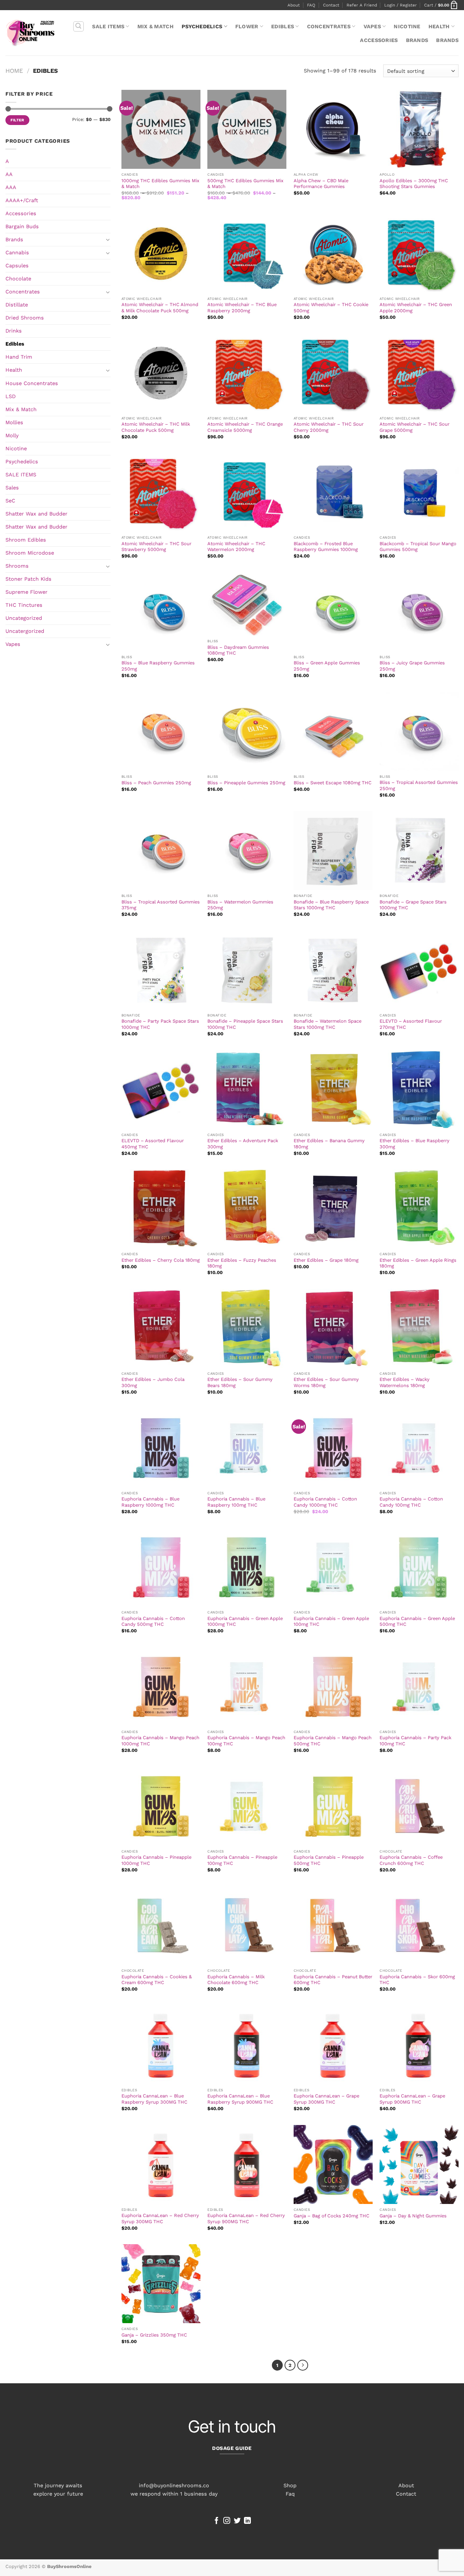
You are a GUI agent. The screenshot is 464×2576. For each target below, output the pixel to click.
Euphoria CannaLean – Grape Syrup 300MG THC (326, 2099)
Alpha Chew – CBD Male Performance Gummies (321, 184)
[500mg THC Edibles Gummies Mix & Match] (247, 129)
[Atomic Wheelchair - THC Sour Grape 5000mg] (419, 373)
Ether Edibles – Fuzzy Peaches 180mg (242, 1263)
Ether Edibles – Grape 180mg (326, 1260)
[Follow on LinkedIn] (247, 2521)
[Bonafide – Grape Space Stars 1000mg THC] (419, 851)
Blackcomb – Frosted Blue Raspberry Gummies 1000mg (326, 547)
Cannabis (17, 252)
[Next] (303, 2365)
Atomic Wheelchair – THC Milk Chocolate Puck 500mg (156, 427)
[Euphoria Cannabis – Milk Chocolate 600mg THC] (247, 1925)
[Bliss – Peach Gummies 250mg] (161, 731)
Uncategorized (24, 618)
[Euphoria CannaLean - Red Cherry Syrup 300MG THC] (161, 2164)
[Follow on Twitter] (237, 2521)
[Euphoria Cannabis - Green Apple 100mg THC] (333, 1567)
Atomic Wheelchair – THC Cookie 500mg (331, 308)
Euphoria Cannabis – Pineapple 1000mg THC (156, 1860)
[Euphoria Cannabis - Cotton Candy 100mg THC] (419, 1448)
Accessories (379, 40)
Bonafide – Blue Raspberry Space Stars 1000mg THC (331, 905)
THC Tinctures (24, 605)
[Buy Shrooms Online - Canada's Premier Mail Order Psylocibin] (30, 33)
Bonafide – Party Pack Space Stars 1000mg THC (160, 1024)
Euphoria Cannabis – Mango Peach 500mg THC (333, 1741)
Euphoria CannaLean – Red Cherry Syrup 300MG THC (160, 2218)
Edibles (283, 26)
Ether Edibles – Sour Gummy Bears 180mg (240, 1382)
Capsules (17, 266)
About (294, 5)
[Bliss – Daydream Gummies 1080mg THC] (247, 604)
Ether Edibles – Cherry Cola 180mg (161, 1260)
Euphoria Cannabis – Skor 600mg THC (417, 1980)
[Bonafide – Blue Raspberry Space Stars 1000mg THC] (333, 851)
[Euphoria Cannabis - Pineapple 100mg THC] (247, 1806)
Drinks (14, 331)
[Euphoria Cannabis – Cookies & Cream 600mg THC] (161, 1925)
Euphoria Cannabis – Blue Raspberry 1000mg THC (150, 1502)
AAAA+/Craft (22, 200)
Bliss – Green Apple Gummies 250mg (327, 666)
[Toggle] (108, 239)
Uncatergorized (25, 631)
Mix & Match (156, 26)
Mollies (14, 422)
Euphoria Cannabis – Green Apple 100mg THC (331, 1621)
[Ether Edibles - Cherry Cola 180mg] (161, 1209)
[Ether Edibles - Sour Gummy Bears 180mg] (247, 1328)
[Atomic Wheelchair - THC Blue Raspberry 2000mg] (247, 254)
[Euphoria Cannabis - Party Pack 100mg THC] (419, 1687)
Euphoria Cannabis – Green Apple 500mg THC (417, 1621)
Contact (331, 5)
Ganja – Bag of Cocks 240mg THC (332, 2216)
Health (439, 26)
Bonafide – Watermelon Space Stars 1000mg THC (328, 1024)
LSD (11, 396)
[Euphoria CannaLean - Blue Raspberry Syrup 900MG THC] (247, 2045)
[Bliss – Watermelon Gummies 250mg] (247, 851)
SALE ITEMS (108, 26)
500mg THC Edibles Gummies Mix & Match (245, 184)
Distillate (17, 305)
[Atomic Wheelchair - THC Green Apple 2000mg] (419, 254)
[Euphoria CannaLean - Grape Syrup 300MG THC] (333, 2045)
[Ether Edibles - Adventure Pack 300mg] (247, 1090)
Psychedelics (202, 26)
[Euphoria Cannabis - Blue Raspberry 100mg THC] (247, 1448)
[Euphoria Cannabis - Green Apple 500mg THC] (419, 1567)
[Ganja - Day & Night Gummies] (419, 2164)
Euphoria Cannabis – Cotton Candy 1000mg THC (325, 1502)
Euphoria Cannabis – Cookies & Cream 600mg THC (157, 1980)
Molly (12, 435)
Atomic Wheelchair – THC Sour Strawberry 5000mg (156, 547)
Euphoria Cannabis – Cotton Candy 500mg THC (153, 1621)
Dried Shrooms (25, 318)
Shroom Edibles (26, 540)
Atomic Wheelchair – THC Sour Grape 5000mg (415, 427)
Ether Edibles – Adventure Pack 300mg (243, 1144)
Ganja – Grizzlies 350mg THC (154, 2335)
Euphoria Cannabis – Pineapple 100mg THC (242, 1860)
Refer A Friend (362, 5)
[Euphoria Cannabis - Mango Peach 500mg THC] (333, 1687)
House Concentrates (32, 383)
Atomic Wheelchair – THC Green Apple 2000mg (416, 308)
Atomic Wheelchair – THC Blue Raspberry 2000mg (242, 308)
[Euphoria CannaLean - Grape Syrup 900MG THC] (419, 2045)
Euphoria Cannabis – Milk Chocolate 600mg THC (236, 1980)
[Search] (78, 27)
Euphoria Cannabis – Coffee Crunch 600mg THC (411, 1860)
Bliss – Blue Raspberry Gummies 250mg (158, 666)
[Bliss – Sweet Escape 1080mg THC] (333, 731)
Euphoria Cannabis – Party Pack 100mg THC (415, 1741)
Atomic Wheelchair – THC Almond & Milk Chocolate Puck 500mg (160, 308)
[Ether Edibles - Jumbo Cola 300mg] (161, 1328)
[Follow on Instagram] (227, 2521)
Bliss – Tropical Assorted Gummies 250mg (419, 785)
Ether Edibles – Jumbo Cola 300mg (153, 1382)
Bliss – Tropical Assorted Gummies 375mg (161, 905)
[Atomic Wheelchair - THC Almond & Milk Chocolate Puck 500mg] (161, 254)
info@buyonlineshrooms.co (174, 2485)
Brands (417, 40)
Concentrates (329, 26)
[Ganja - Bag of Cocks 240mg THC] (333, 2164)
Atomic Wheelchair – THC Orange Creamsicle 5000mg (245, 427)
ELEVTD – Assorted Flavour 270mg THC (411, 1024)
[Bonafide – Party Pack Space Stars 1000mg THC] (161, 970)
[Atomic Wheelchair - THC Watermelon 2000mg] (247, 492)
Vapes (372, 26)
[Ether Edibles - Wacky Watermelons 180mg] (419, 1328)
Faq (290, 2494)
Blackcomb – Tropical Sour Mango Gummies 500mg (418, 547)
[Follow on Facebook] (217, 2521)
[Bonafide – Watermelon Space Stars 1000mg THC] (333, 970)
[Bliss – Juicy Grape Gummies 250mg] (419, 612)
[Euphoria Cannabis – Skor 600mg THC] (419, 1925)
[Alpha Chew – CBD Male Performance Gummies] (333, 129)
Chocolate (18, 279)
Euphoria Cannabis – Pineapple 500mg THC (329, 1860)
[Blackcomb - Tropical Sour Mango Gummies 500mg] (419, 492)
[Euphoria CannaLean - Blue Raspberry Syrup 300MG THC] (161, 2045)
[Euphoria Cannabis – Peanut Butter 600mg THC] (333, 1925)
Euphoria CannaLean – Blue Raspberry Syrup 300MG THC (154, 2099)
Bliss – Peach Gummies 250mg (156, 783)
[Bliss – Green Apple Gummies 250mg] (333, 612)
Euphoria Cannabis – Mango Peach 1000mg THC (160, 1741)
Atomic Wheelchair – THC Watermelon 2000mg (236, 547)
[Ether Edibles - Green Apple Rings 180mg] (419, 1209)
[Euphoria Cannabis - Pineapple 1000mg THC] (161, 1806)
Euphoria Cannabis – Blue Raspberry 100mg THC (236, 1502)
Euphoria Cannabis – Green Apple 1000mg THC (245, 1621)
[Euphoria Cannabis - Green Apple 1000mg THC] (247, 1567)
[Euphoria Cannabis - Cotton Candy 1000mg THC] (333, 1448)
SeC (10, 501)
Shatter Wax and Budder (36, 514)
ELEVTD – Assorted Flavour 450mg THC (153, 1144)
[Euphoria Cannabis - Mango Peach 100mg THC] (247, 1687)
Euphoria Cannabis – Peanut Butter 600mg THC (333, 1980)
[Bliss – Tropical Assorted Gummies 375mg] (161, 851)
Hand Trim (19, 357)
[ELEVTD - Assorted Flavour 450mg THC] (161, 1090)
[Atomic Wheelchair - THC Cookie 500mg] (333, 254)
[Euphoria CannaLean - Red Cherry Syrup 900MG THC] (247, 2164)
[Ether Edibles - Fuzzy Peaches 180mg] (247, 1209)
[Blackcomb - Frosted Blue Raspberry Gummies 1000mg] (333, 492)
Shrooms (17, 566)
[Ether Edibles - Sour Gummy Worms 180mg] (333, 1328)
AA (9, 174)
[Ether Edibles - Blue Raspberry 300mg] (419, 1090)
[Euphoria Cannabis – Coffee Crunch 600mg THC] (419, 1806)
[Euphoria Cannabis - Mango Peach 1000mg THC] (161, 1687)
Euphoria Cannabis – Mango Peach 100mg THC (246, 1741)
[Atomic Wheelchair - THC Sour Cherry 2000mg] (333, 373)
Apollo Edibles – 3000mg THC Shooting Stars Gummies (414, 184)
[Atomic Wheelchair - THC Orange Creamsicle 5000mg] (247, 373)
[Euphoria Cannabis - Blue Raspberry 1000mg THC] (161, 1448)
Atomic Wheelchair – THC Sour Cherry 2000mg (329, 427)
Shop (290, 2485)
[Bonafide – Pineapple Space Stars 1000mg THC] (247, 970)
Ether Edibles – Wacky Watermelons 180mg (405, 1382)
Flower (247, 26)
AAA (11, 187)
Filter (17, 120)
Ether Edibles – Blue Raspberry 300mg (415, 1144)
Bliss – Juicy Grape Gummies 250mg (412, 666)
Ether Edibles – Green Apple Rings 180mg (418, 1263)
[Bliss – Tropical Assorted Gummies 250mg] (419, 731)
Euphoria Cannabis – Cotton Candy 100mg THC (411, 1502)
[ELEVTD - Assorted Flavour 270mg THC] (419, 970)
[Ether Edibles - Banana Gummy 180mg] (333, 1090)
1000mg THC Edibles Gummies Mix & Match (160, 184)
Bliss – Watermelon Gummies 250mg (240, 905)
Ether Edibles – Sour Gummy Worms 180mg (326, 1382)
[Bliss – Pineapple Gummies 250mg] (247, 731)
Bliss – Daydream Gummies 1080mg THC (238, 650)
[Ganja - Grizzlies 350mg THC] (161, 2284)
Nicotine (407, 26)
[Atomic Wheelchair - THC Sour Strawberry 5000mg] (161, 492)
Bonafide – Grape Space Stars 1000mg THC (413, 905)
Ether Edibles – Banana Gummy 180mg (329, 1144)
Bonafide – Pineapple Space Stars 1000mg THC (245, 1024)
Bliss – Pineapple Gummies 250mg (246, 783)
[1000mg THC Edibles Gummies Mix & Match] (161, 129)
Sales (12, 488)
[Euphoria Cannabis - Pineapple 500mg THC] (333, 1806)
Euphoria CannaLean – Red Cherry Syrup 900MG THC (246, 2218)
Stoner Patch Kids (28, 579)
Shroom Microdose (30, 553)
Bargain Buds (22, 226)
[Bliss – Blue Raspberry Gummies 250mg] (161, 612)
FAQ (311, 5)
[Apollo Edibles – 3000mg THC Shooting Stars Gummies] (419, 129)
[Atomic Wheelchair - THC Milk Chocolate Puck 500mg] (161, 373)
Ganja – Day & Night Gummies (413, 2216)
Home (14, 71)
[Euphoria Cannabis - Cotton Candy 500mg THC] (161, 1567)
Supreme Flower (26, 592)
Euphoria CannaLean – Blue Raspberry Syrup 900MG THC (240, 2099)
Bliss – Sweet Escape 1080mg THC (333, 783)
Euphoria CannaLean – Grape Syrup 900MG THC (412, 2099)
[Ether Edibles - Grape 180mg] (333, 1209)
